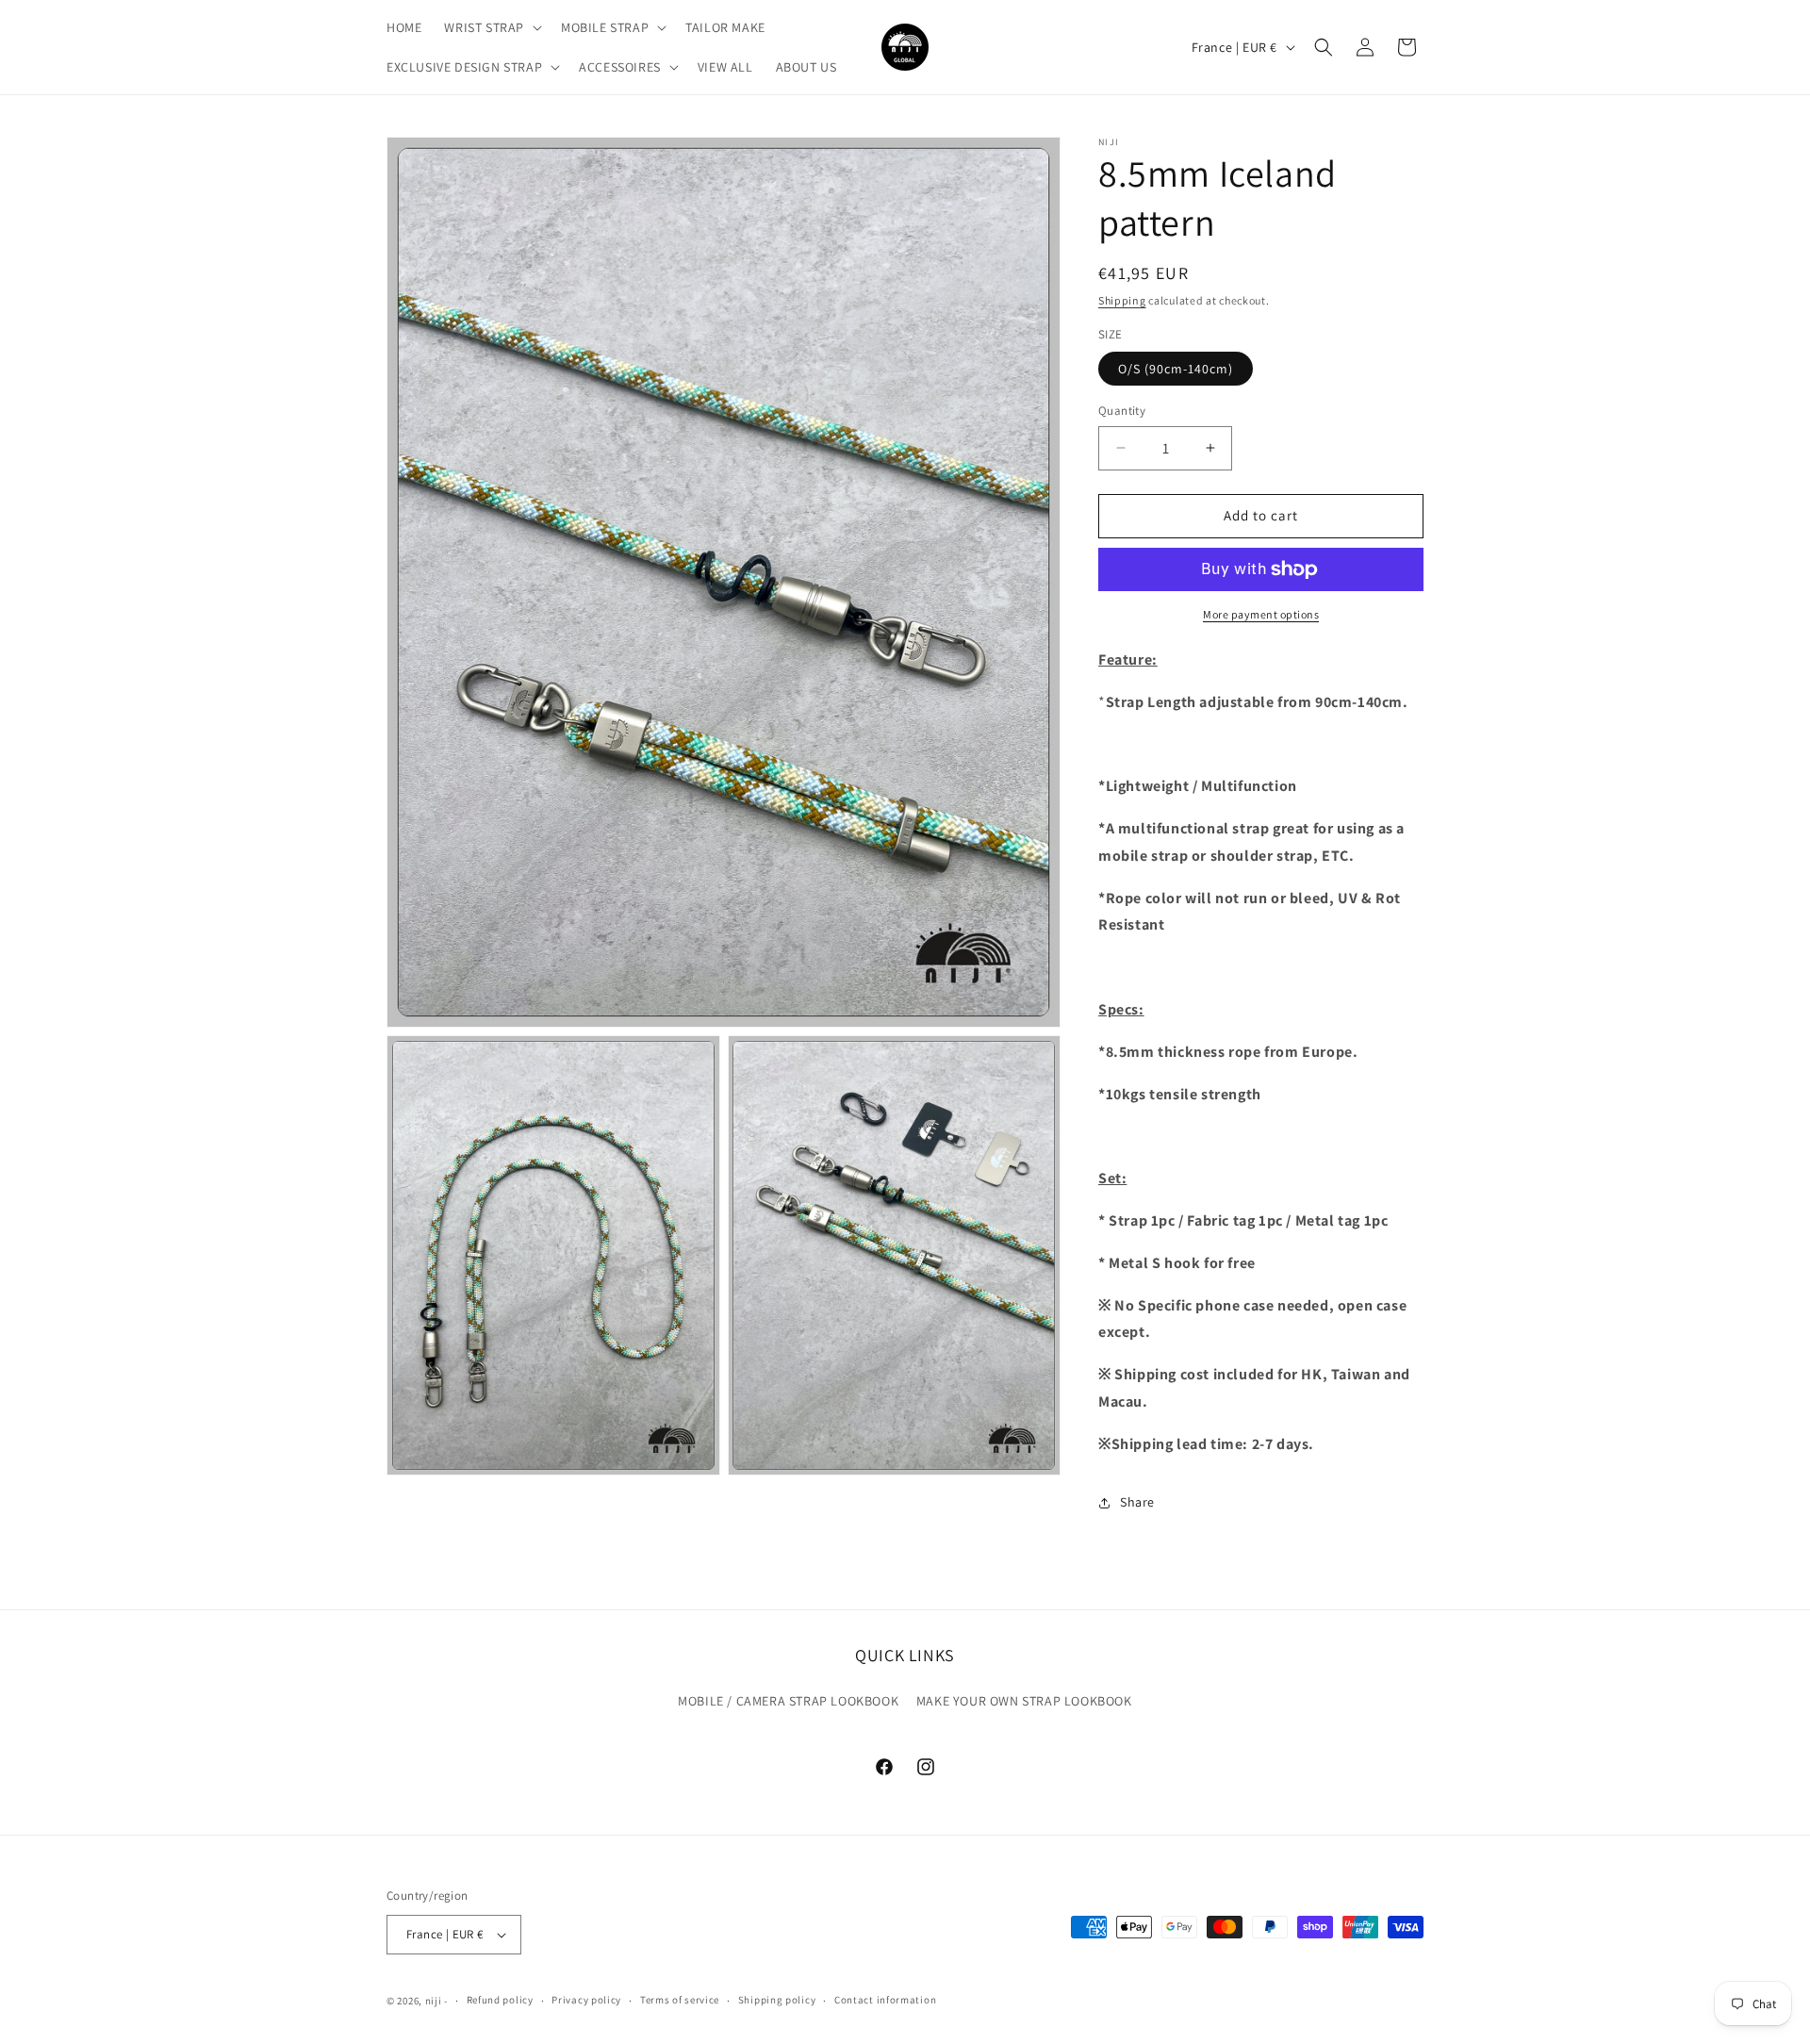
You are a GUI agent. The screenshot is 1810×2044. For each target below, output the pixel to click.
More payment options (1261, 614)
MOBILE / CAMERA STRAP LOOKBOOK (788, 1701)
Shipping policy (777, 2000)
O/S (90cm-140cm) (1176, 369)
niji (434, 2001)
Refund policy (500, 2000)
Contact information (885, 2000)
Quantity (1122, 411)
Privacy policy (586, 2000)
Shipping (1122, 300)
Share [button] (1137, 1502)
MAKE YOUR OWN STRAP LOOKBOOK (1024, 1701)
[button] (491, 27)
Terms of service (680, 2000)
